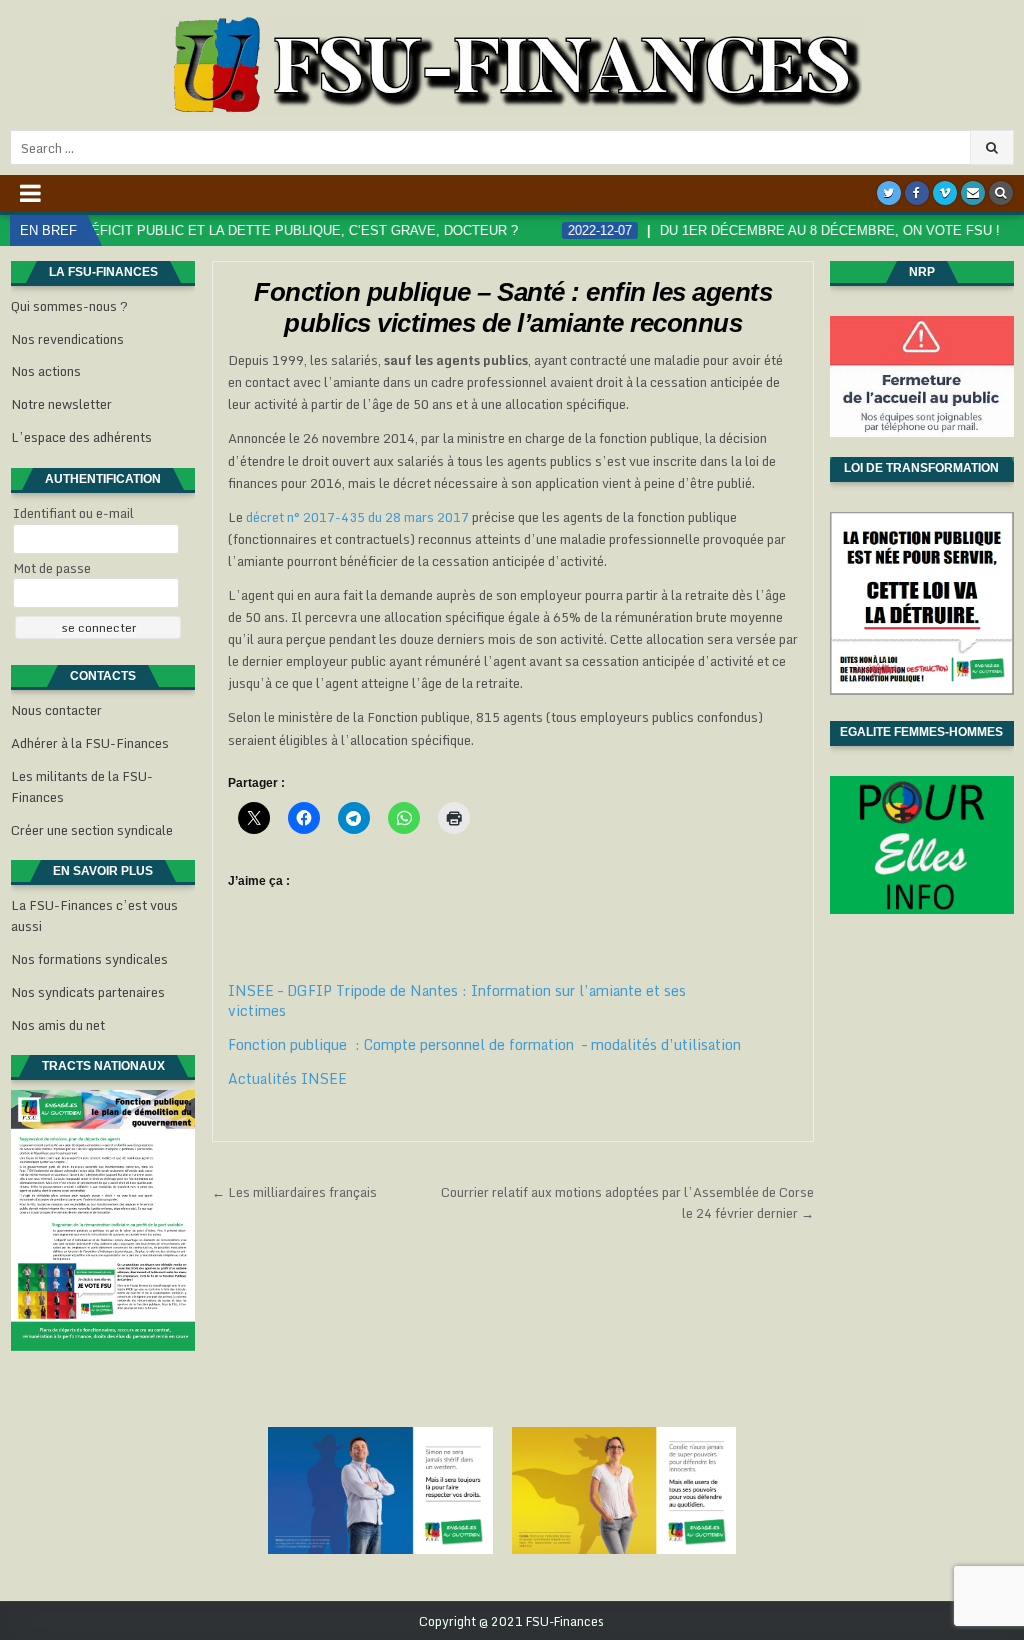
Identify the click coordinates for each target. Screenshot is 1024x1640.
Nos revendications (67, 339)
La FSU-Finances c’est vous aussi (94, 915)
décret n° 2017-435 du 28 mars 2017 (357, 517)
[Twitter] (889, 193)
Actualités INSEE (287, 1078)
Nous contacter (56, 710)
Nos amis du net (58, 1025)
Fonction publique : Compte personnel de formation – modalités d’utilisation (484, 1044)
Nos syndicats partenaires (88, 992)
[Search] (1001, 193)
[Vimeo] (945, 193)
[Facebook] (917, 193)
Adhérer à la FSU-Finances (90, 743)
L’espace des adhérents (81, 437)
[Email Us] (973, 193)
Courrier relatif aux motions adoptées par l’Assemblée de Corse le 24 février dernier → (627, 1202)
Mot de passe (52, 568)
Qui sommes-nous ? (69, 306)
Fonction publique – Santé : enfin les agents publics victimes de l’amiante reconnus (513, 307)
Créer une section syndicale (92, 830)
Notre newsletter (61, 404)
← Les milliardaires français (294, 1192)
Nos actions (46, 371)
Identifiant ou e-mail (73, 513)
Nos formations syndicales (89, 959)
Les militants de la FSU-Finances (82, 786)
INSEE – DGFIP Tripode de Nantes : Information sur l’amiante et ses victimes (457, 1000)
